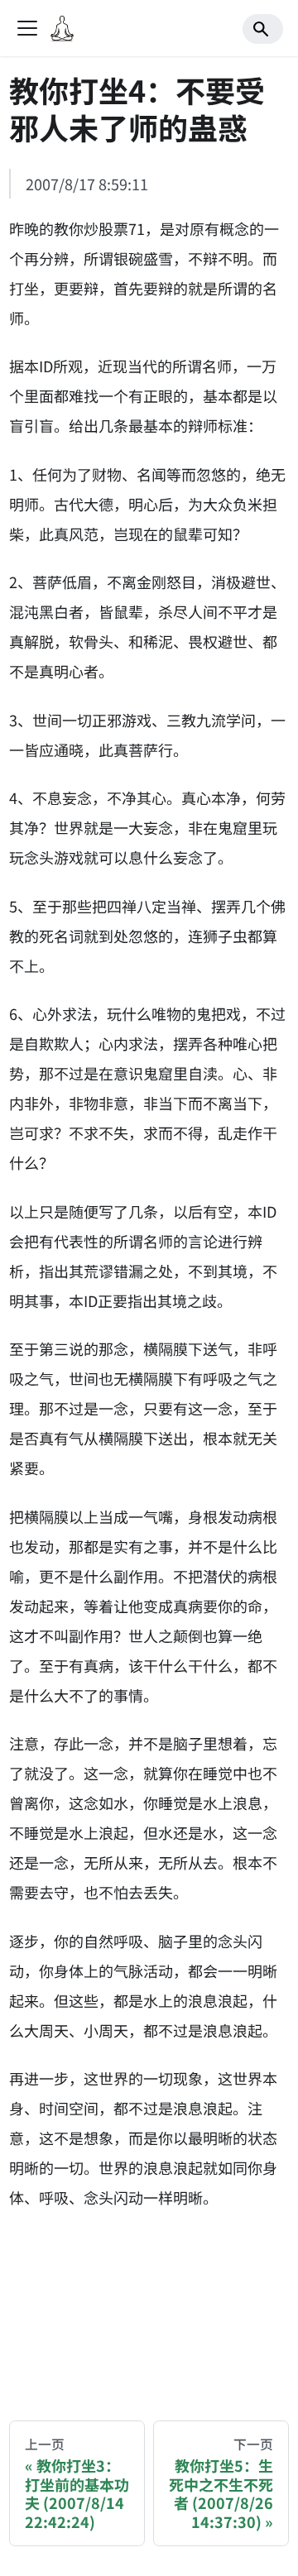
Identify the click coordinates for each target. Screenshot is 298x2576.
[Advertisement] (149, 2301)
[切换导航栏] (27, 28)
